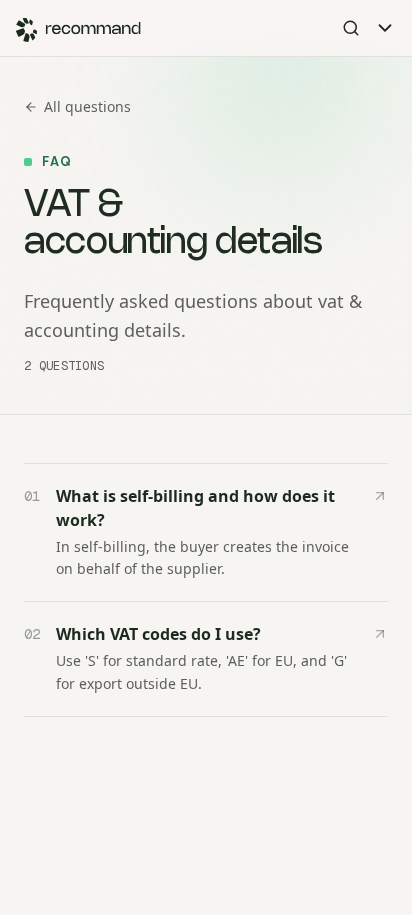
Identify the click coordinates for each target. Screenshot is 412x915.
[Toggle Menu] (385, 28)
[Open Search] (351, 28)
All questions (87, 106)
